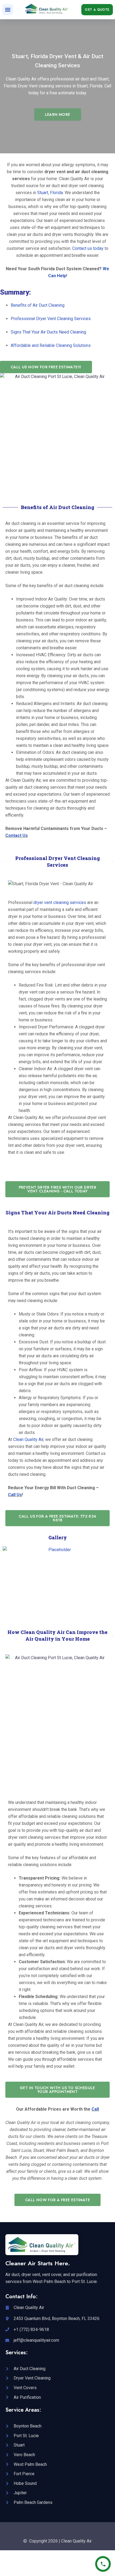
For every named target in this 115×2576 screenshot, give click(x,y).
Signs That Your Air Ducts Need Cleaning (48, 332)
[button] (8, 10)
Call (95, 2109)
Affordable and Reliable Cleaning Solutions (51, 345)
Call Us (15, 1495)
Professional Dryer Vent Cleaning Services (51, 319)
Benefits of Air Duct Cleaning (38, 305)
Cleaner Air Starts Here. (38, 2263)
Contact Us (17, 835)
